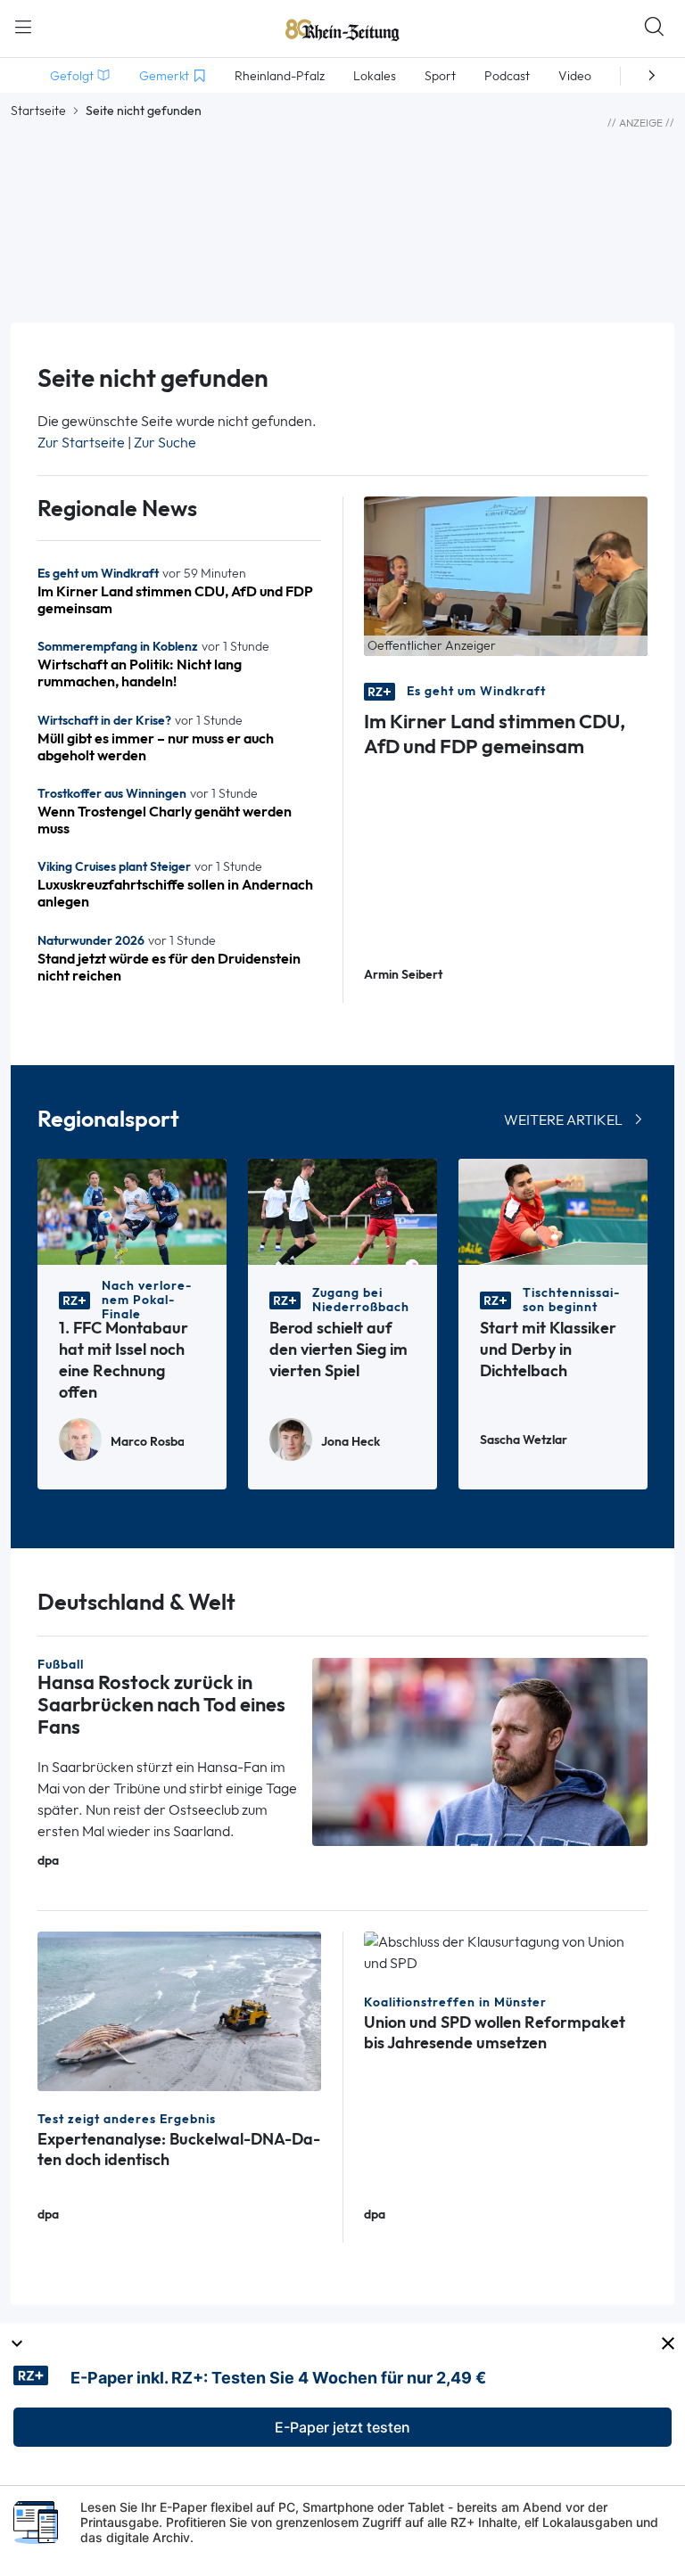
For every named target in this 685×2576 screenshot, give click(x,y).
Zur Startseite (81, 443)
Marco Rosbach (147, 1442)
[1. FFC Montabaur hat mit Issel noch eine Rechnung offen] (132, 1211)
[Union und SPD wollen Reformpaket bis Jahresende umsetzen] (506, 1952)
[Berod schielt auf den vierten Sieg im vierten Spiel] (342, 1211)
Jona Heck (351, 1442)
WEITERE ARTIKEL (563, 1120)
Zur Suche (165, 443)
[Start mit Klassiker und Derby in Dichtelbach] (553, 1211)
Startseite (38, 111)
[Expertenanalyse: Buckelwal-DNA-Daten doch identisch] (179, 2010)
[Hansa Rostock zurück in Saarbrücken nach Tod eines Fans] (480, 1750)
